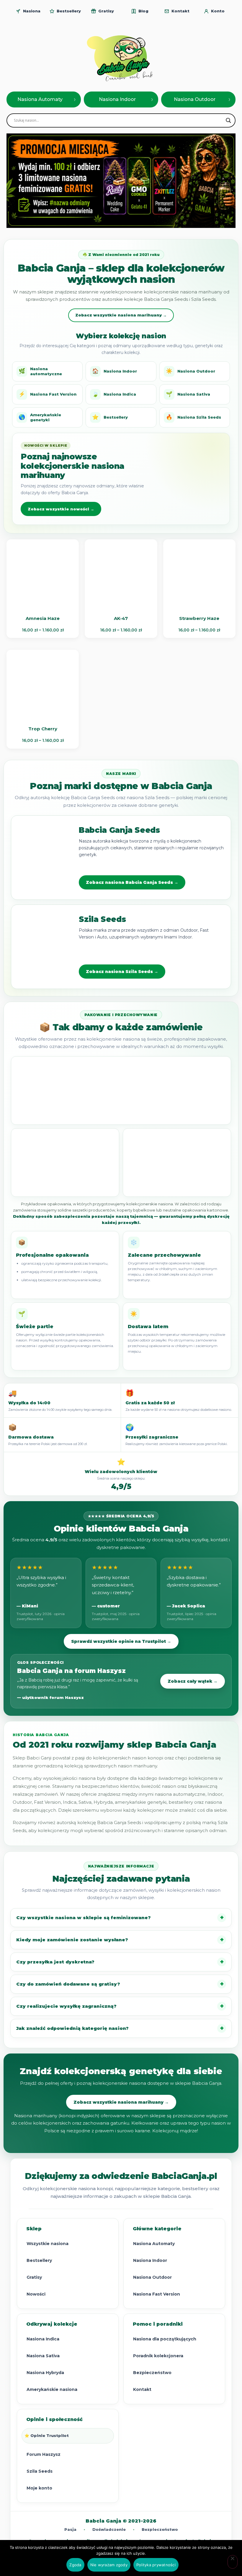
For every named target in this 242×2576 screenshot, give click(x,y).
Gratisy (34, 2277)
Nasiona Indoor (115, 371)
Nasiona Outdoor (191, 371)
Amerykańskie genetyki (40, 417)
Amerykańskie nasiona (52, 2389)
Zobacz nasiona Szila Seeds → (122, 972)
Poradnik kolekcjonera (158, 2356)
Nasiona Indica (114, 394)
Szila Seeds (40, 2471)
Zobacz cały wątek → (193, 1681)
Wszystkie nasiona (48, 2244)
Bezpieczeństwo (152, 2373)
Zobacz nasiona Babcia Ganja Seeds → (132, 882)
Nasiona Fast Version (48, 394)
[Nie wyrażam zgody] (233, 2562)
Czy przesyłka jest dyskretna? (55, 1962)
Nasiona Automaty (154, 2244)
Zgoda (75, 2565)
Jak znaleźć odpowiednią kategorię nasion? (72, 2028)
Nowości (36, 2294)
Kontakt (142, 2389)
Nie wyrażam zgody (109, 2565)
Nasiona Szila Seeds (193, 417)
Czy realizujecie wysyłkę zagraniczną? (66, 2006)
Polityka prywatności (156, 2565)
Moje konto (39, 2488)
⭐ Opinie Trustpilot (47, 2435)
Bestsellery (110, 417)
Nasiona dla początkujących (165, 2339)
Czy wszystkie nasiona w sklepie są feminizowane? (84, 1918)
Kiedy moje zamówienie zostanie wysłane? (72, 1940)
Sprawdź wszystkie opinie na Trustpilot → (121, 1641)
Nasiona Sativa (188, 394)
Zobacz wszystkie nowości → (61, 509)
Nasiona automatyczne (40, 371)
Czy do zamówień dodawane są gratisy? (68, 1984)
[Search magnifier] (228, 120)
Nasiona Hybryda (45, 2373)
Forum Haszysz (44, 2454)
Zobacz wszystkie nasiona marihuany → (121, 315)
